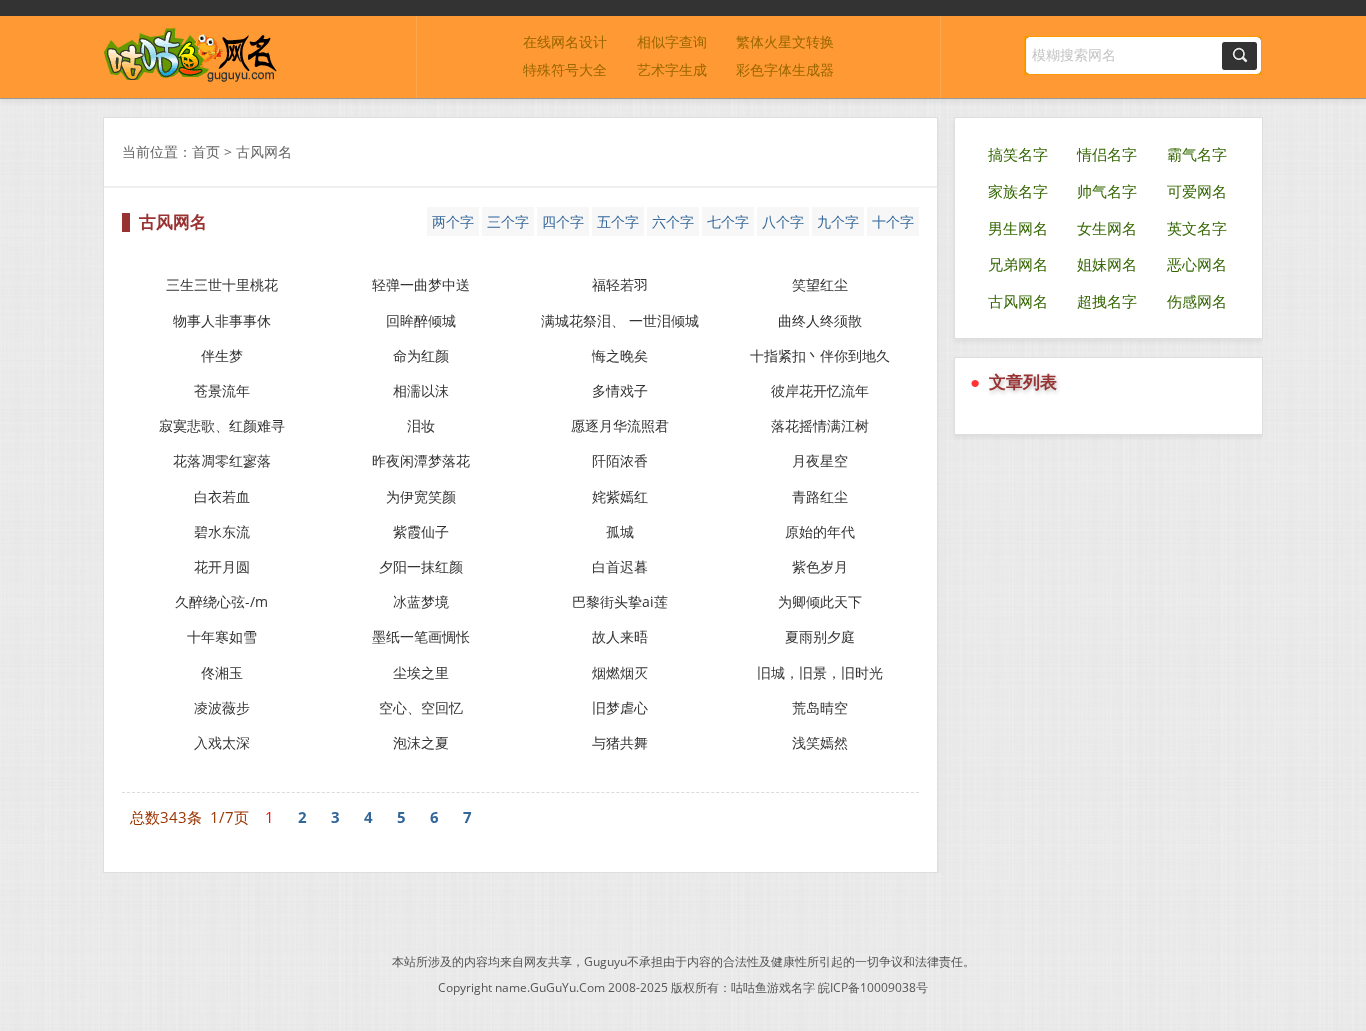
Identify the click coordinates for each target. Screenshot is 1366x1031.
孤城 (620, 531)
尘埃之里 (421, 672)
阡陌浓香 (620, 460)
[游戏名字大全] (190, 77)
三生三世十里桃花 (222, 284)
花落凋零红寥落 (222, 460)
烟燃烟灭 (620, 672)
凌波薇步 (222, 707)
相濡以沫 (421, 390)
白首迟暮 (620, 566)
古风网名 (1018, 301)
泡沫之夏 (421, 742)
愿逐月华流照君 (620, 425)
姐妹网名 (1107, 264)
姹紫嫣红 (620, 496)
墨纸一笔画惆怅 (421, 636)
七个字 (728, 221)
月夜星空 (820, 460)
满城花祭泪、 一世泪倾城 (620, 320)
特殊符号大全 (565, 69)
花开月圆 (222, 566)
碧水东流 (222, 531)
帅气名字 (1107, 191)
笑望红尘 (820, 284)
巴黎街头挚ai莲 (620, 601)
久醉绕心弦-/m (221, 601)
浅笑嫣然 (820, 742)
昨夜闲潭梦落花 (421, 460)
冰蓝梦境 (421, 601)
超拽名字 (1107, 301)
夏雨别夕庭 (820, 636)
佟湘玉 (222, 672)
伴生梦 (222, 355)
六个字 (673, 221)
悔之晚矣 (620, 355)
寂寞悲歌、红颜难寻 (222, 425)
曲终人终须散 (820, 320)
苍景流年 (222, 390)
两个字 (453, 221)
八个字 (783, 221)
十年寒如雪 (222, 636)
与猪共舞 (620, 742)
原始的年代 (820, 531)
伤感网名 (1197, 301)
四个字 (563, 221)
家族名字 (1018, 191)
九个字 (838, 221)
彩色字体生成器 (785, 69)
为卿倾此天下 (820, 601)
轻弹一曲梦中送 (421, 284)
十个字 (893, 221)
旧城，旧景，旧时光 (820, 672)
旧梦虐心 (620, 707)
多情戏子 (620, 390)
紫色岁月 (820, 566)
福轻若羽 (620, 284)
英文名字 (1197, 228)
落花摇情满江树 (820, 425)
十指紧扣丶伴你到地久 (820, 355)
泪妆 (421, 425)
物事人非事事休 (222, 320)
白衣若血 (222, 496)
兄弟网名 (1018, 264)
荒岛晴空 (820, 707)
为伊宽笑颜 (421, 496)
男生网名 (1018, 228)
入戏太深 (222, 742)
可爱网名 (1197, 191)
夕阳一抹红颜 (421, 566)
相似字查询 (672, 41)
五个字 (618, 221)
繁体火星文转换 (785, 41)
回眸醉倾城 (421, 320)
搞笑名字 (1018, 154)
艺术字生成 (672, 69)
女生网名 (1107, 228)
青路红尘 (820, 496)
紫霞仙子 (421, 531)
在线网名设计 (565, 41)
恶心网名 (1197, 264)
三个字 (508, 221)
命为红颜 (421, 355)
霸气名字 (1197, 154)
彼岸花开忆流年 (820, 390)
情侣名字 (1107, 154)
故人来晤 (620, 636)
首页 (206, 151)
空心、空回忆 (421, 707)
